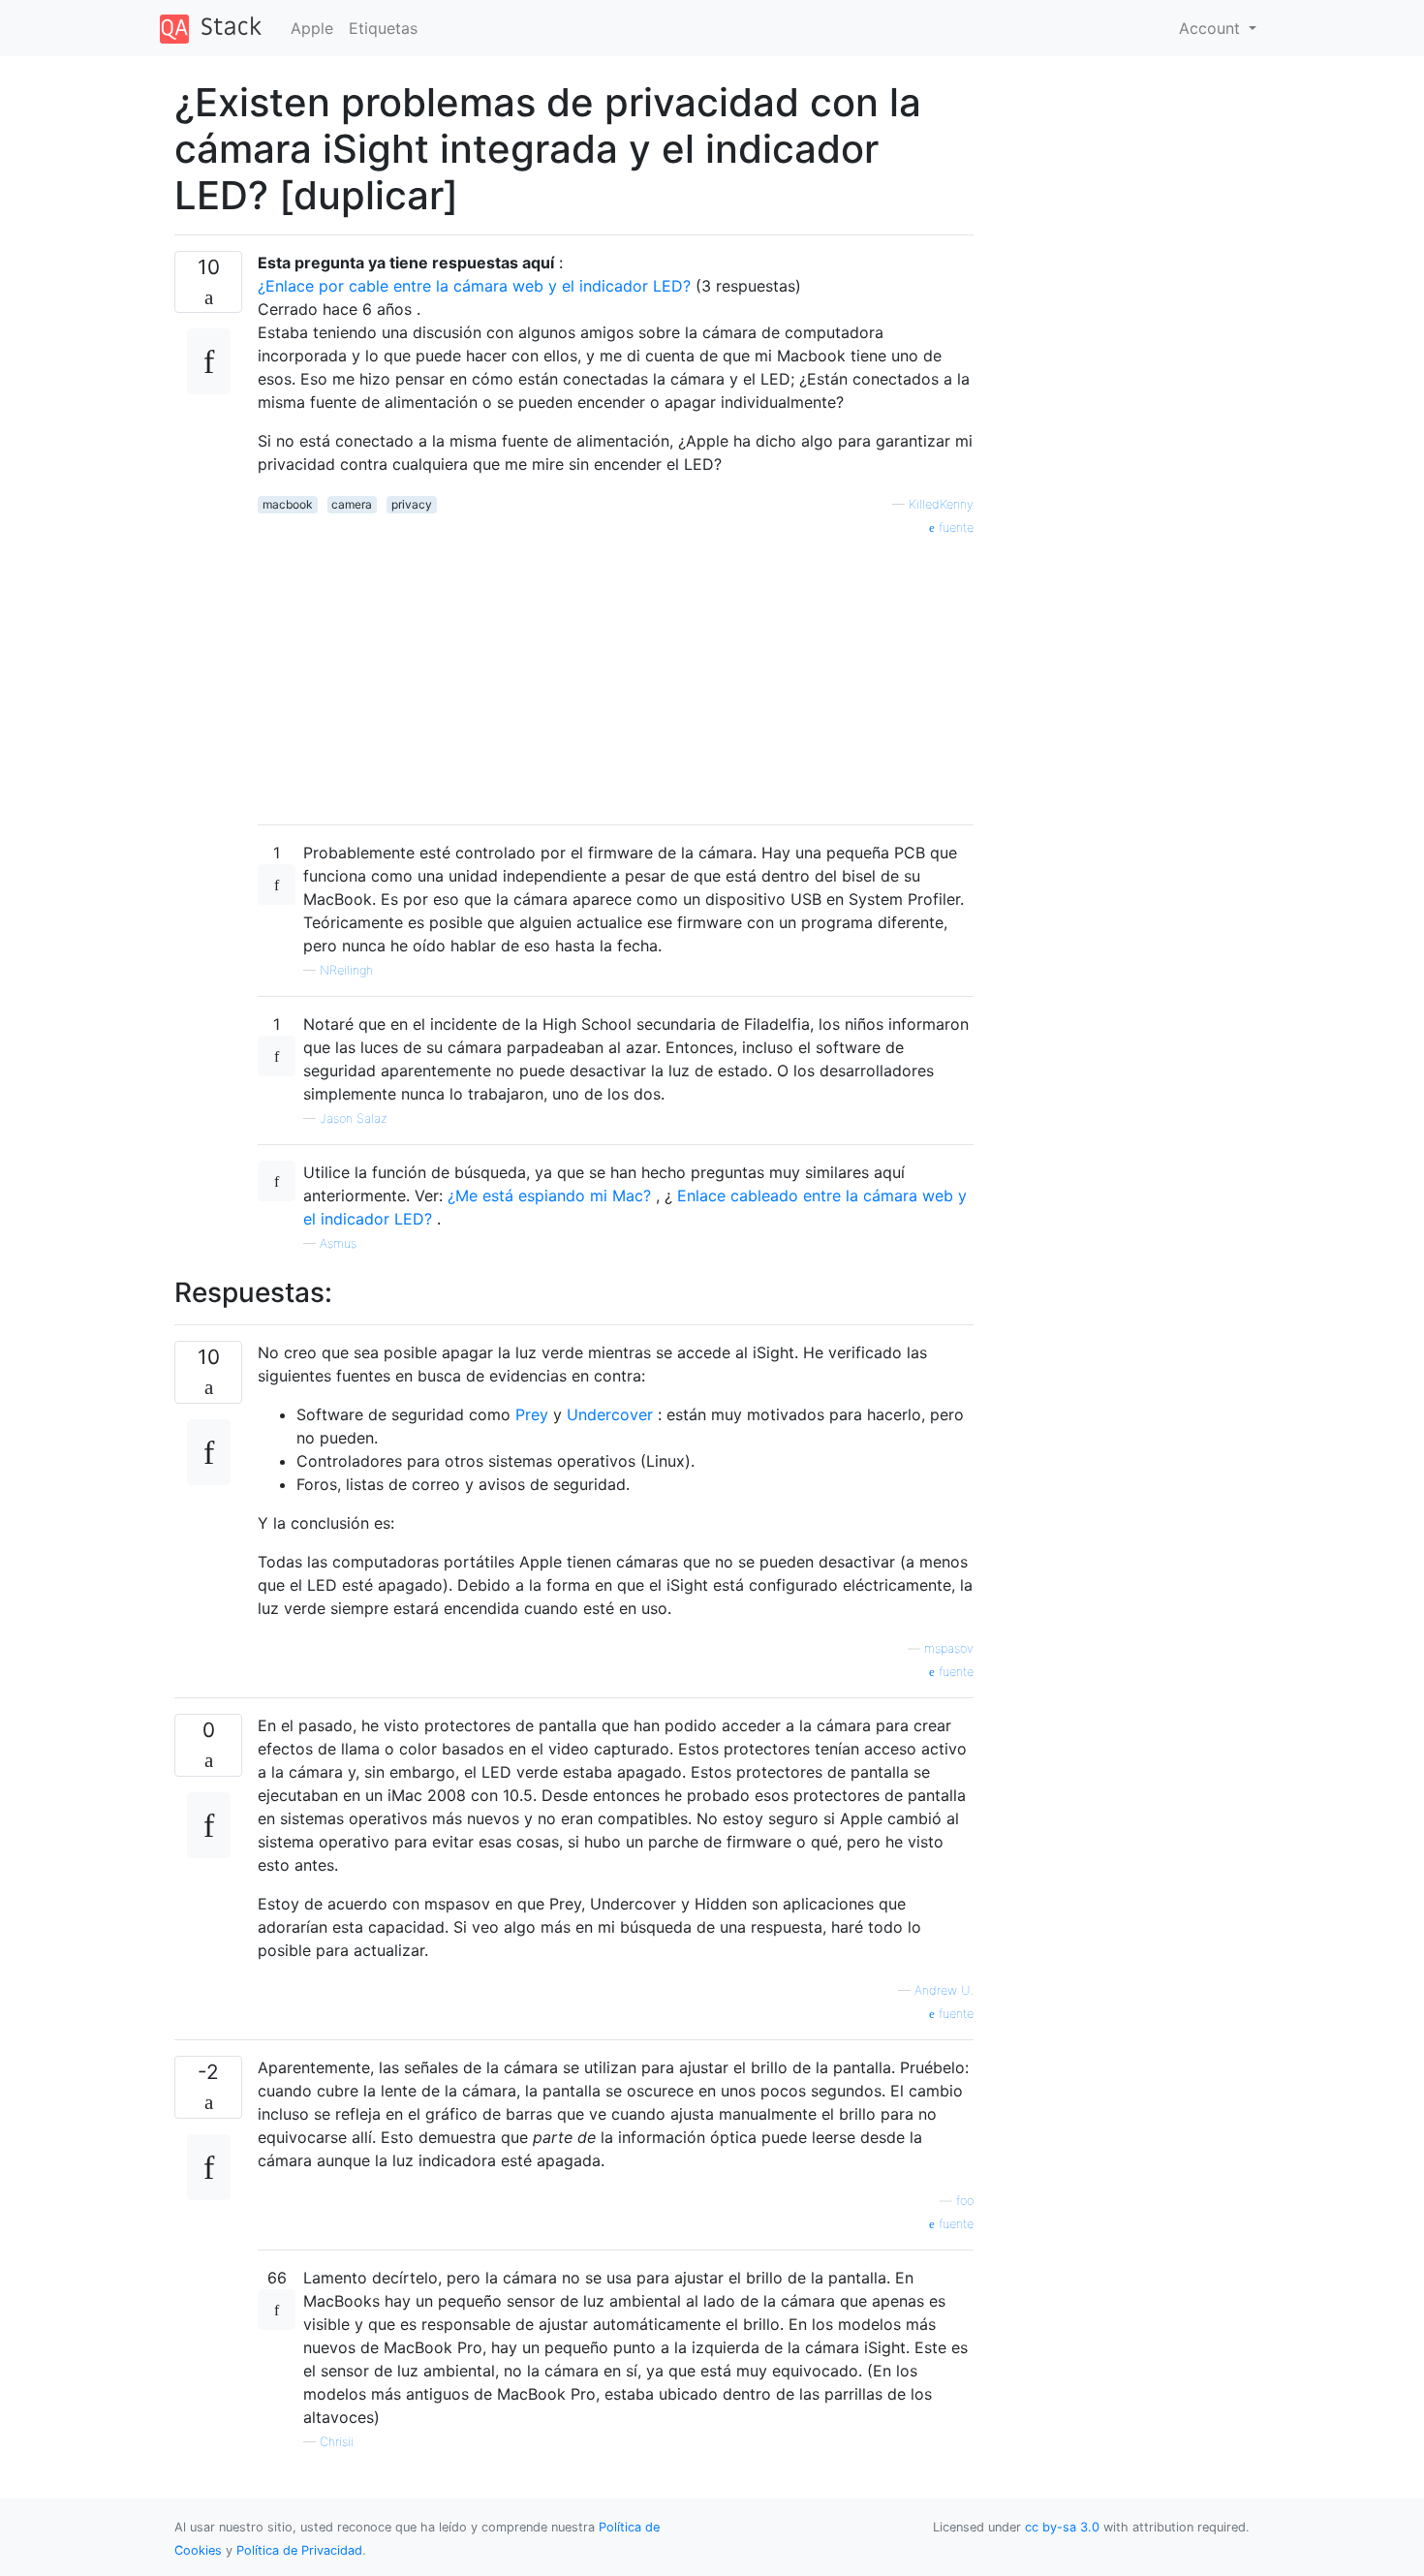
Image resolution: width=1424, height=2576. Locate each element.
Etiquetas (383, 28)
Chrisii (337, 2442)
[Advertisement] (616, 673)
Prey (532, 1414)
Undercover (610, 1414)
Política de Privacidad (299, 2550)
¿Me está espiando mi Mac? (552, 1195)
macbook (288, 504)
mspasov (949, 1648)
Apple (312, 28)
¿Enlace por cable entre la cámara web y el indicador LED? (477, 286)
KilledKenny (941, 504)
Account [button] (1212, 28)
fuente (954, 528)
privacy (412, 504)
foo (965, 2201)
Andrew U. (944, 1990)
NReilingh (346, 970)
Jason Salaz (354, 1118)
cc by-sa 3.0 (1062, 2527)
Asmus (338, 1243)
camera (352, 504)
